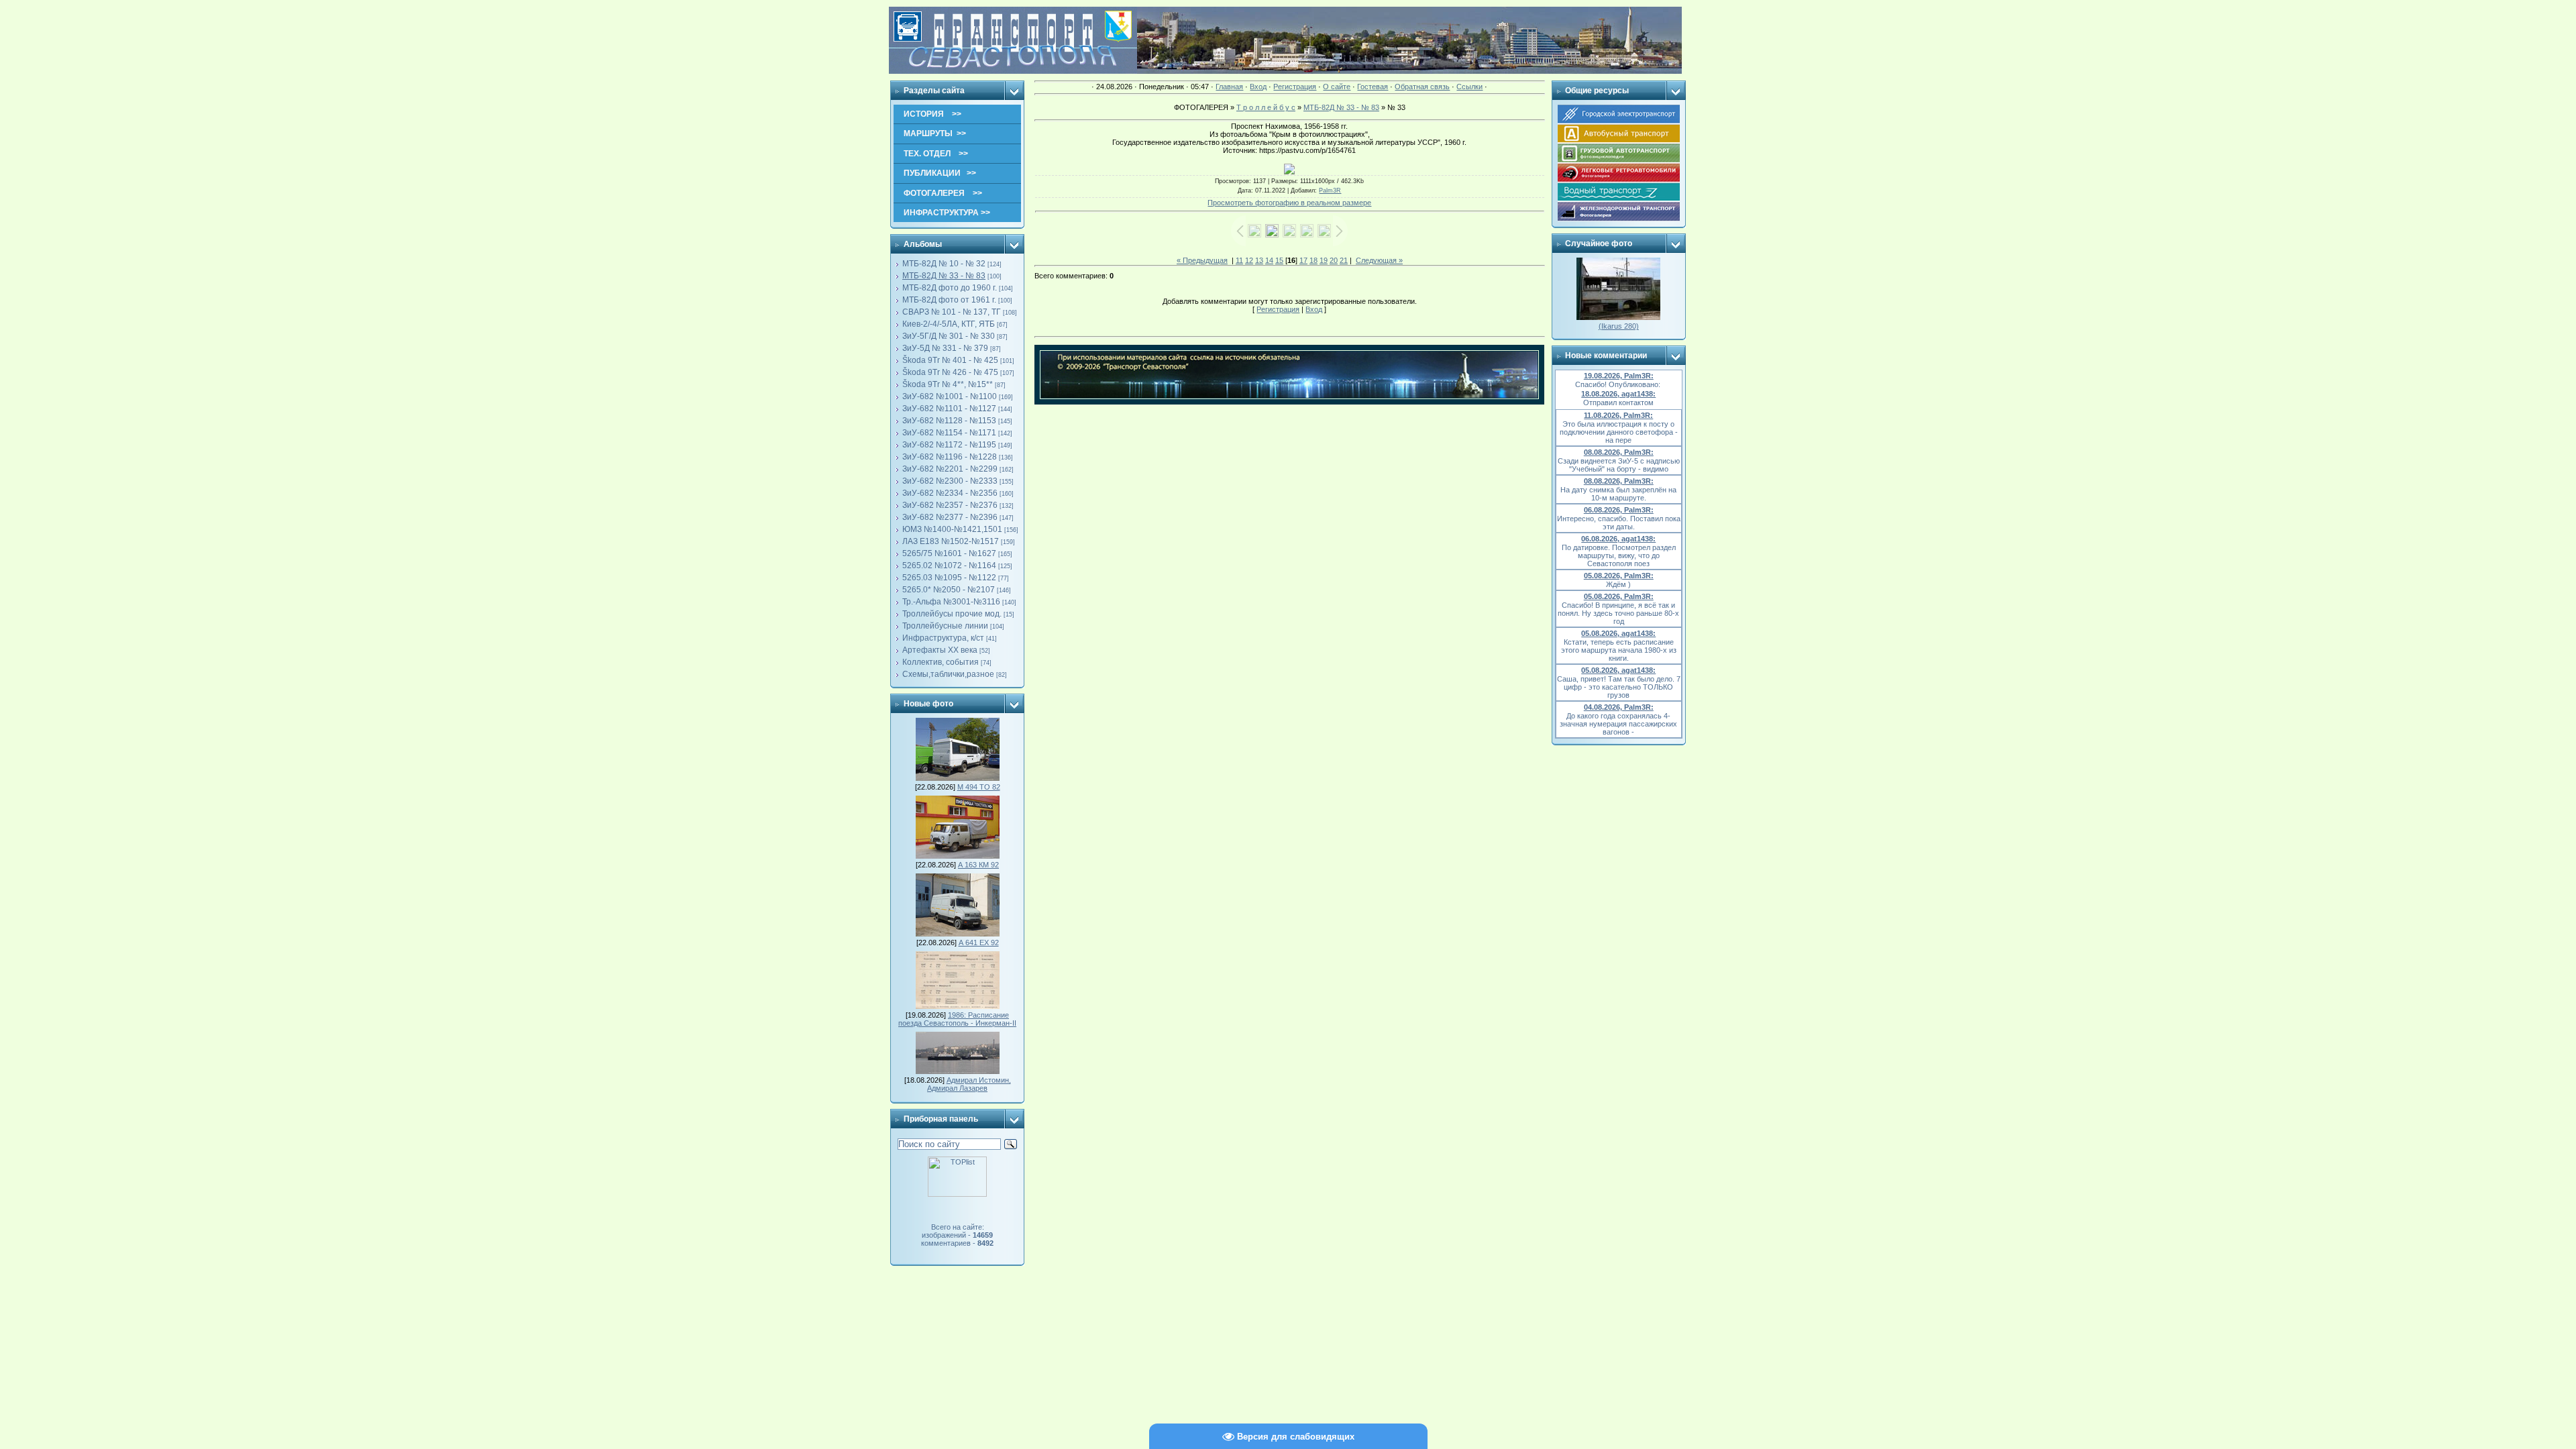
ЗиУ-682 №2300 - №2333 (950, 481)
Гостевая (1373, 87)
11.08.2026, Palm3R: (1618, 415)
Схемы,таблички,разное (948, 674)
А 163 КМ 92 (978, 865)
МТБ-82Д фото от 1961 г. (949, 300)
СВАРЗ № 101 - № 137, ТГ (952, 312)
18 (1313, 260)
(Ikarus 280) (1619, 326)
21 (1344, 260)
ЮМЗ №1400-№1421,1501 (952, 529)
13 (1259, 260)
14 (1269, 260)
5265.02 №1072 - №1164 (949, 566)
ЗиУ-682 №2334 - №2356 (950, 493)
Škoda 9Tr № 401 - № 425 (950, 360)
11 (1239, 260)
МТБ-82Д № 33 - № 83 (944, 276)
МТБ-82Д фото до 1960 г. (950, 288)
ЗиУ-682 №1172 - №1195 (949, 445)
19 (1324, 260)
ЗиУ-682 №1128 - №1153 (949, 421)
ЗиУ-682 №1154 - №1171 (949, 433)
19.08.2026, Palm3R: (1619, 376)
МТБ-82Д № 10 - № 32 (944, 264)
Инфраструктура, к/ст (943, 638)
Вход (1258, 87)
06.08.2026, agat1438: (1618, 539)
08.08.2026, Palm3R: (1619, 452)
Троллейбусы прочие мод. (952, 614)
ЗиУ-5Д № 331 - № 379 (945, 348)
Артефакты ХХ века (940, 650)
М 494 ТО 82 (979, 787)
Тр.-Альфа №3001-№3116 (951, 602)
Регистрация (1295, 87)
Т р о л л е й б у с (1266, 107)
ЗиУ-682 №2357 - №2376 (950, 505)
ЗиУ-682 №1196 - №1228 (950, 457)
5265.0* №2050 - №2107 (949, 590)
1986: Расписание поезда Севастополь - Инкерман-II (957, 1019)
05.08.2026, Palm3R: (1619, 576)
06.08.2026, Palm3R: (1619, 510)
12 (1249, 260)
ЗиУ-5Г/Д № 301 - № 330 (949, 336)
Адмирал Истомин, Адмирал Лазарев (969, 1084)
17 (1303, 260)
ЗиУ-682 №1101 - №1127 (949, 409)
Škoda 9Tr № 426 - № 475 (950, 372)
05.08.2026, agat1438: (1618, 633)
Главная (1229, 87)
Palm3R (1330, 191)
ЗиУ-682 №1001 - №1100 (950, 396)
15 (1279, 260)
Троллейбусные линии (945, 626)
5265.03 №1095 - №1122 (949, 578)
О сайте (1337, 87)
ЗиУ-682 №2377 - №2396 (950, 517)
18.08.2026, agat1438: (1618, 394)
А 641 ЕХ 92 (979, 943)
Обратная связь (1422, 87)
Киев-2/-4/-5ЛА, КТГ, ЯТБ (949, 324)
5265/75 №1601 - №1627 (949, 553)
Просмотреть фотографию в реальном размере (1289, 203)
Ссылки (1469, 87)
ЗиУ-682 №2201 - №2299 (950, 469)
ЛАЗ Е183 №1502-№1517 (951, 541)
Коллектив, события (941, 662)
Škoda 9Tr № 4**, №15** (948, 384)
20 (1334, 260)
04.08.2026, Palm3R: (1619, 707)
